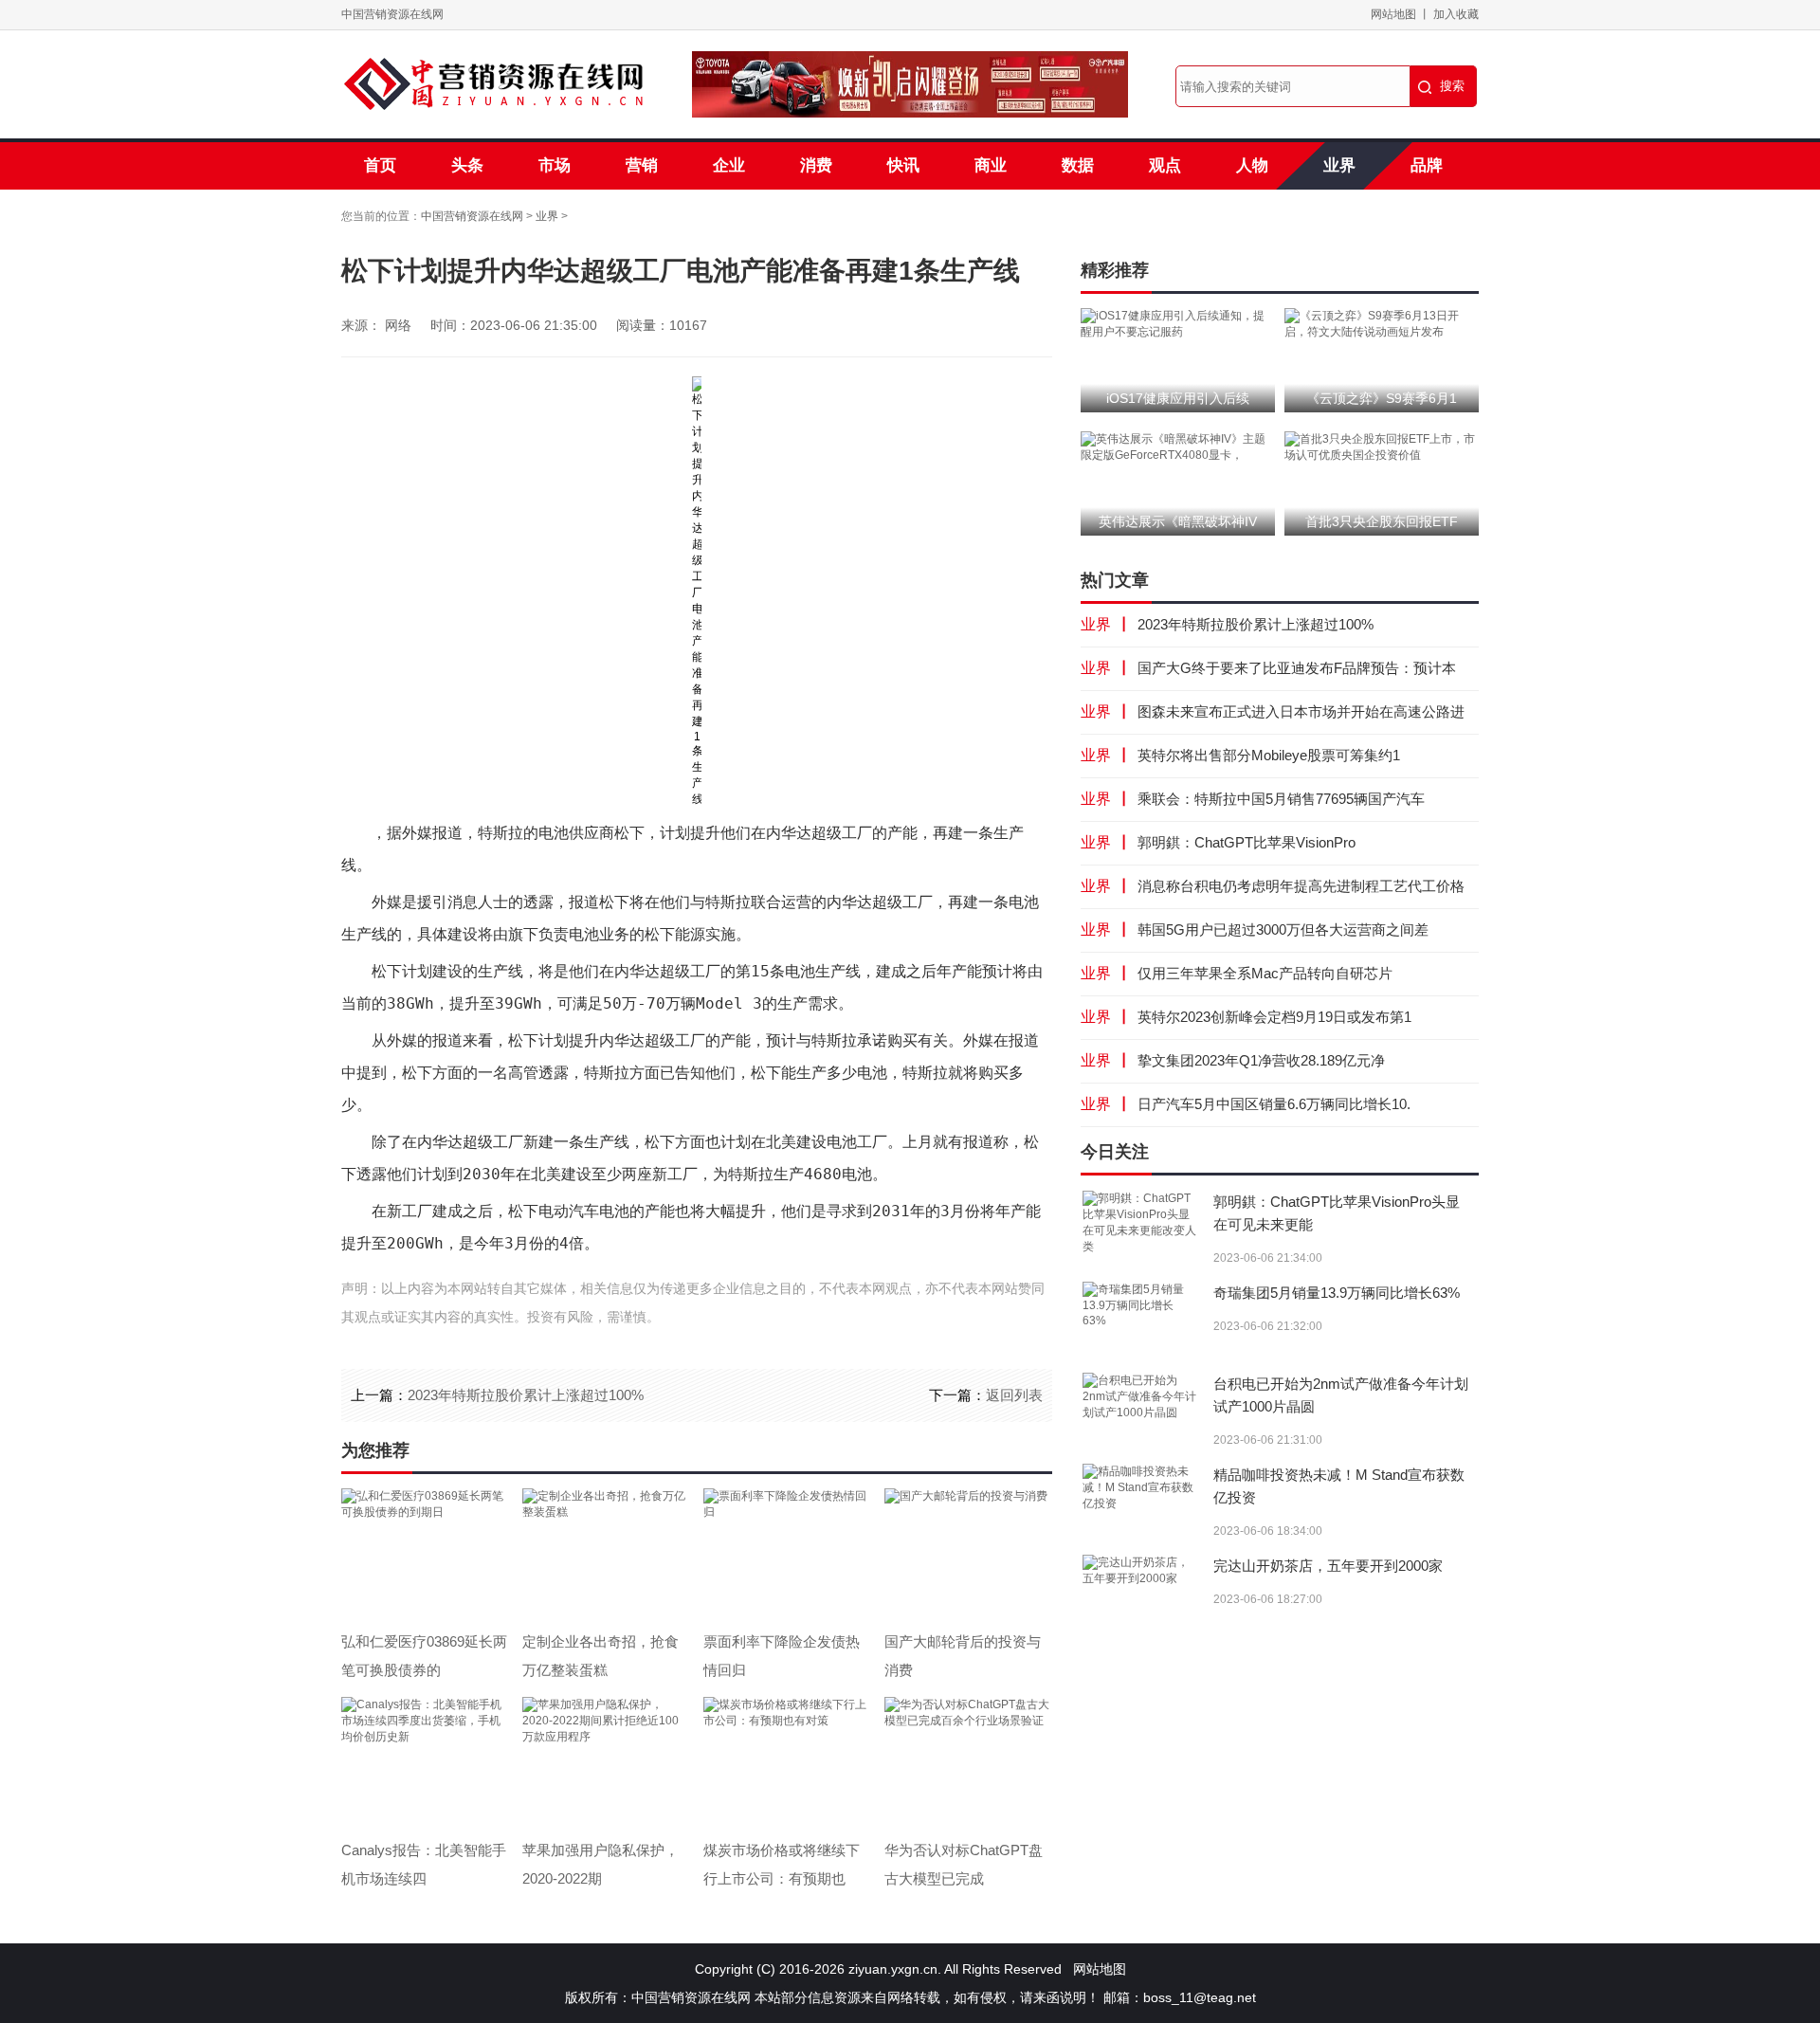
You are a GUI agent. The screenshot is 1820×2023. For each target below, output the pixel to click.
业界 (1339, 165)
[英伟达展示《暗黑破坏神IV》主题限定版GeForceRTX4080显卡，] (1178, 447)
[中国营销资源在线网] (493, 84)
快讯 (903, 165)
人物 (1252, 165)
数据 (1078, 165)
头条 (467, 165)
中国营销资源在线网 (392, 14)
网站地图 (1393, 14)
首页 (380, 165)
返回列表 (1014, 1395)
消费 (816, 165)
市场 (555, 165)
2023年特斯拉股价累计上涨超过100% (526, 1395)
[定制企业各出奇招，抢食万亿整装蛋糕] (605, 1555)
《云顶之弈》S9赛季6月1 (1382, 398)
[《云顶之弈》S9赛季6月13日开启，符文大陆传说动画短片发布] (1382, 323)
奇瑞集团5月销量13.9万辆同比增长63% (1337, 1293)
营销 (642, 165)
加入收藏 (1456, 14)
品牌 (1427, 165)
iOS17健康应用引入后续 (1178, 398)
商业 (991, 165)
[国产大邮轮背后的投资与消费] (967, 1555)
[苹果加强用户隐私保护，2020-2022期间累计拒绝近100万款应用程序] (605, 1763)
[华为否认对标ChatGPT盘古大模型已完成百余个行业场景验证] (967, 1763)
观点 (1165, 165)
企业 (729, 165)
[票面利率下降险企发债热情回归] (786, 1555)
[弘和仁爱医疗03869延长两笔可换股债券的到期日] (424, 1555)
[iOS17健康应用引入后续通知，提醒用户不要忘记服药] (1178, 323)
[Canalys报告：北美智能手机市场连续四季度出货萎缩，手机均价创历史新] (424, 1763)
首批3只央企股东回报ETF (1382, 521)
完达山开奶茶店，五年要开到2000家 (1328, 1566)
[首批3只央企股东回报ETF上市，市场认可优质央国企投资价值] (1382, 447)
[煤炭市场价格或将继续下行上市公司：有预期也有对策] (786, 1763)
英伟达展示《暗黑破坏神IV (1178, 521)
